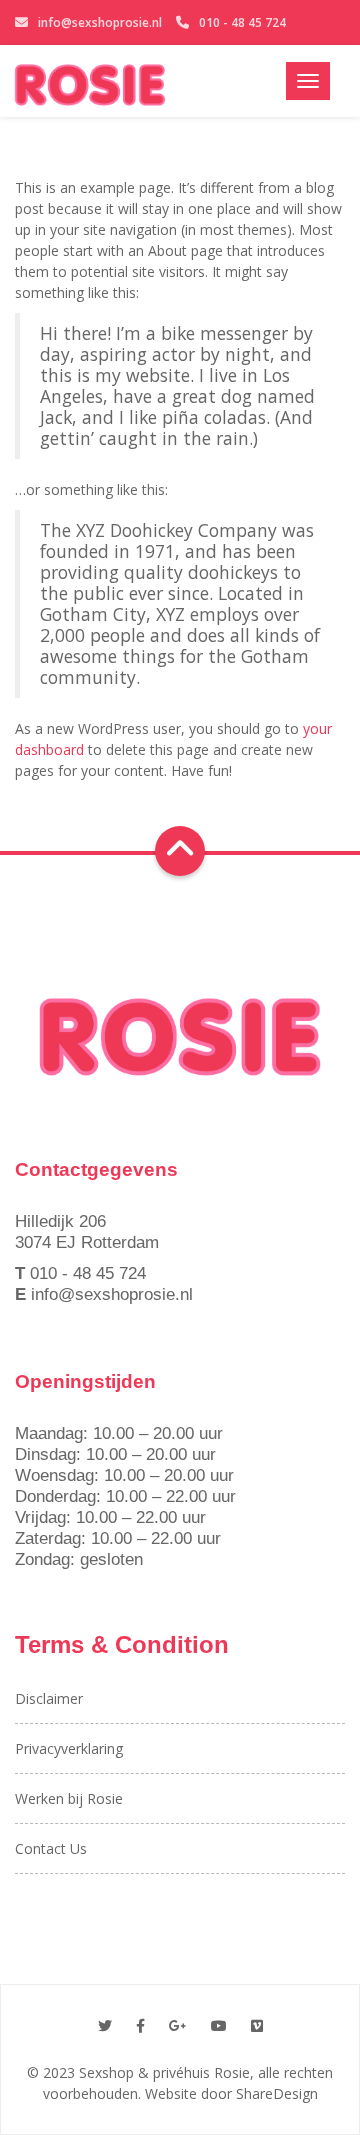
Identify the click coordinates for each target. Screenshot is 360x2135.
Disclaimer (49, 1698)
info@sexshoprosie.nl (100, 22)
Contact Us (51, 1848)
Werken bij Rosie (69, 1798)
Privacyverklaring (69, 1748)
